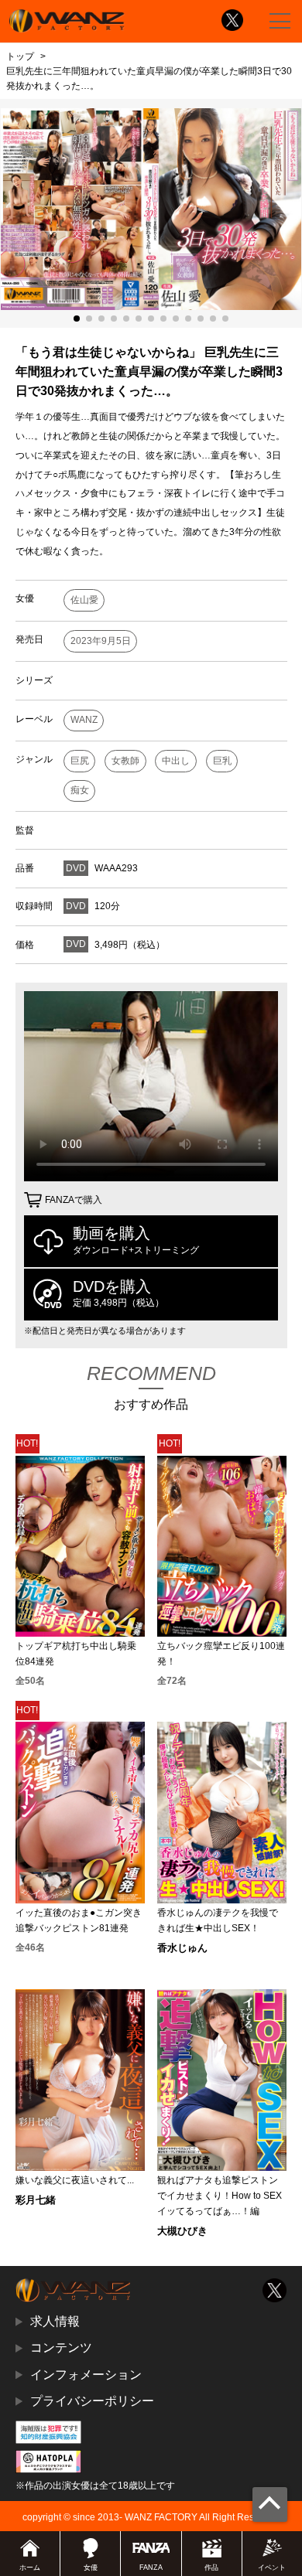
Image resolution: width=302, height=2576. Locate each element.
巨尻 (80, 761)
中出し (176, 761)
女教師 (125, 761)
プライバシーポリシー (92, 2401)
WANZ (84, 720)
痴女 (80, 790)
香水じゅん (182, 1948)
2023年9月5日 (101, 641)
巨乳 (222, 761)
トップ (20, 56)
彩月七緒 (36, 2200)
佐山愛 (84, 600)
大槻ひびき (182, 2231)
